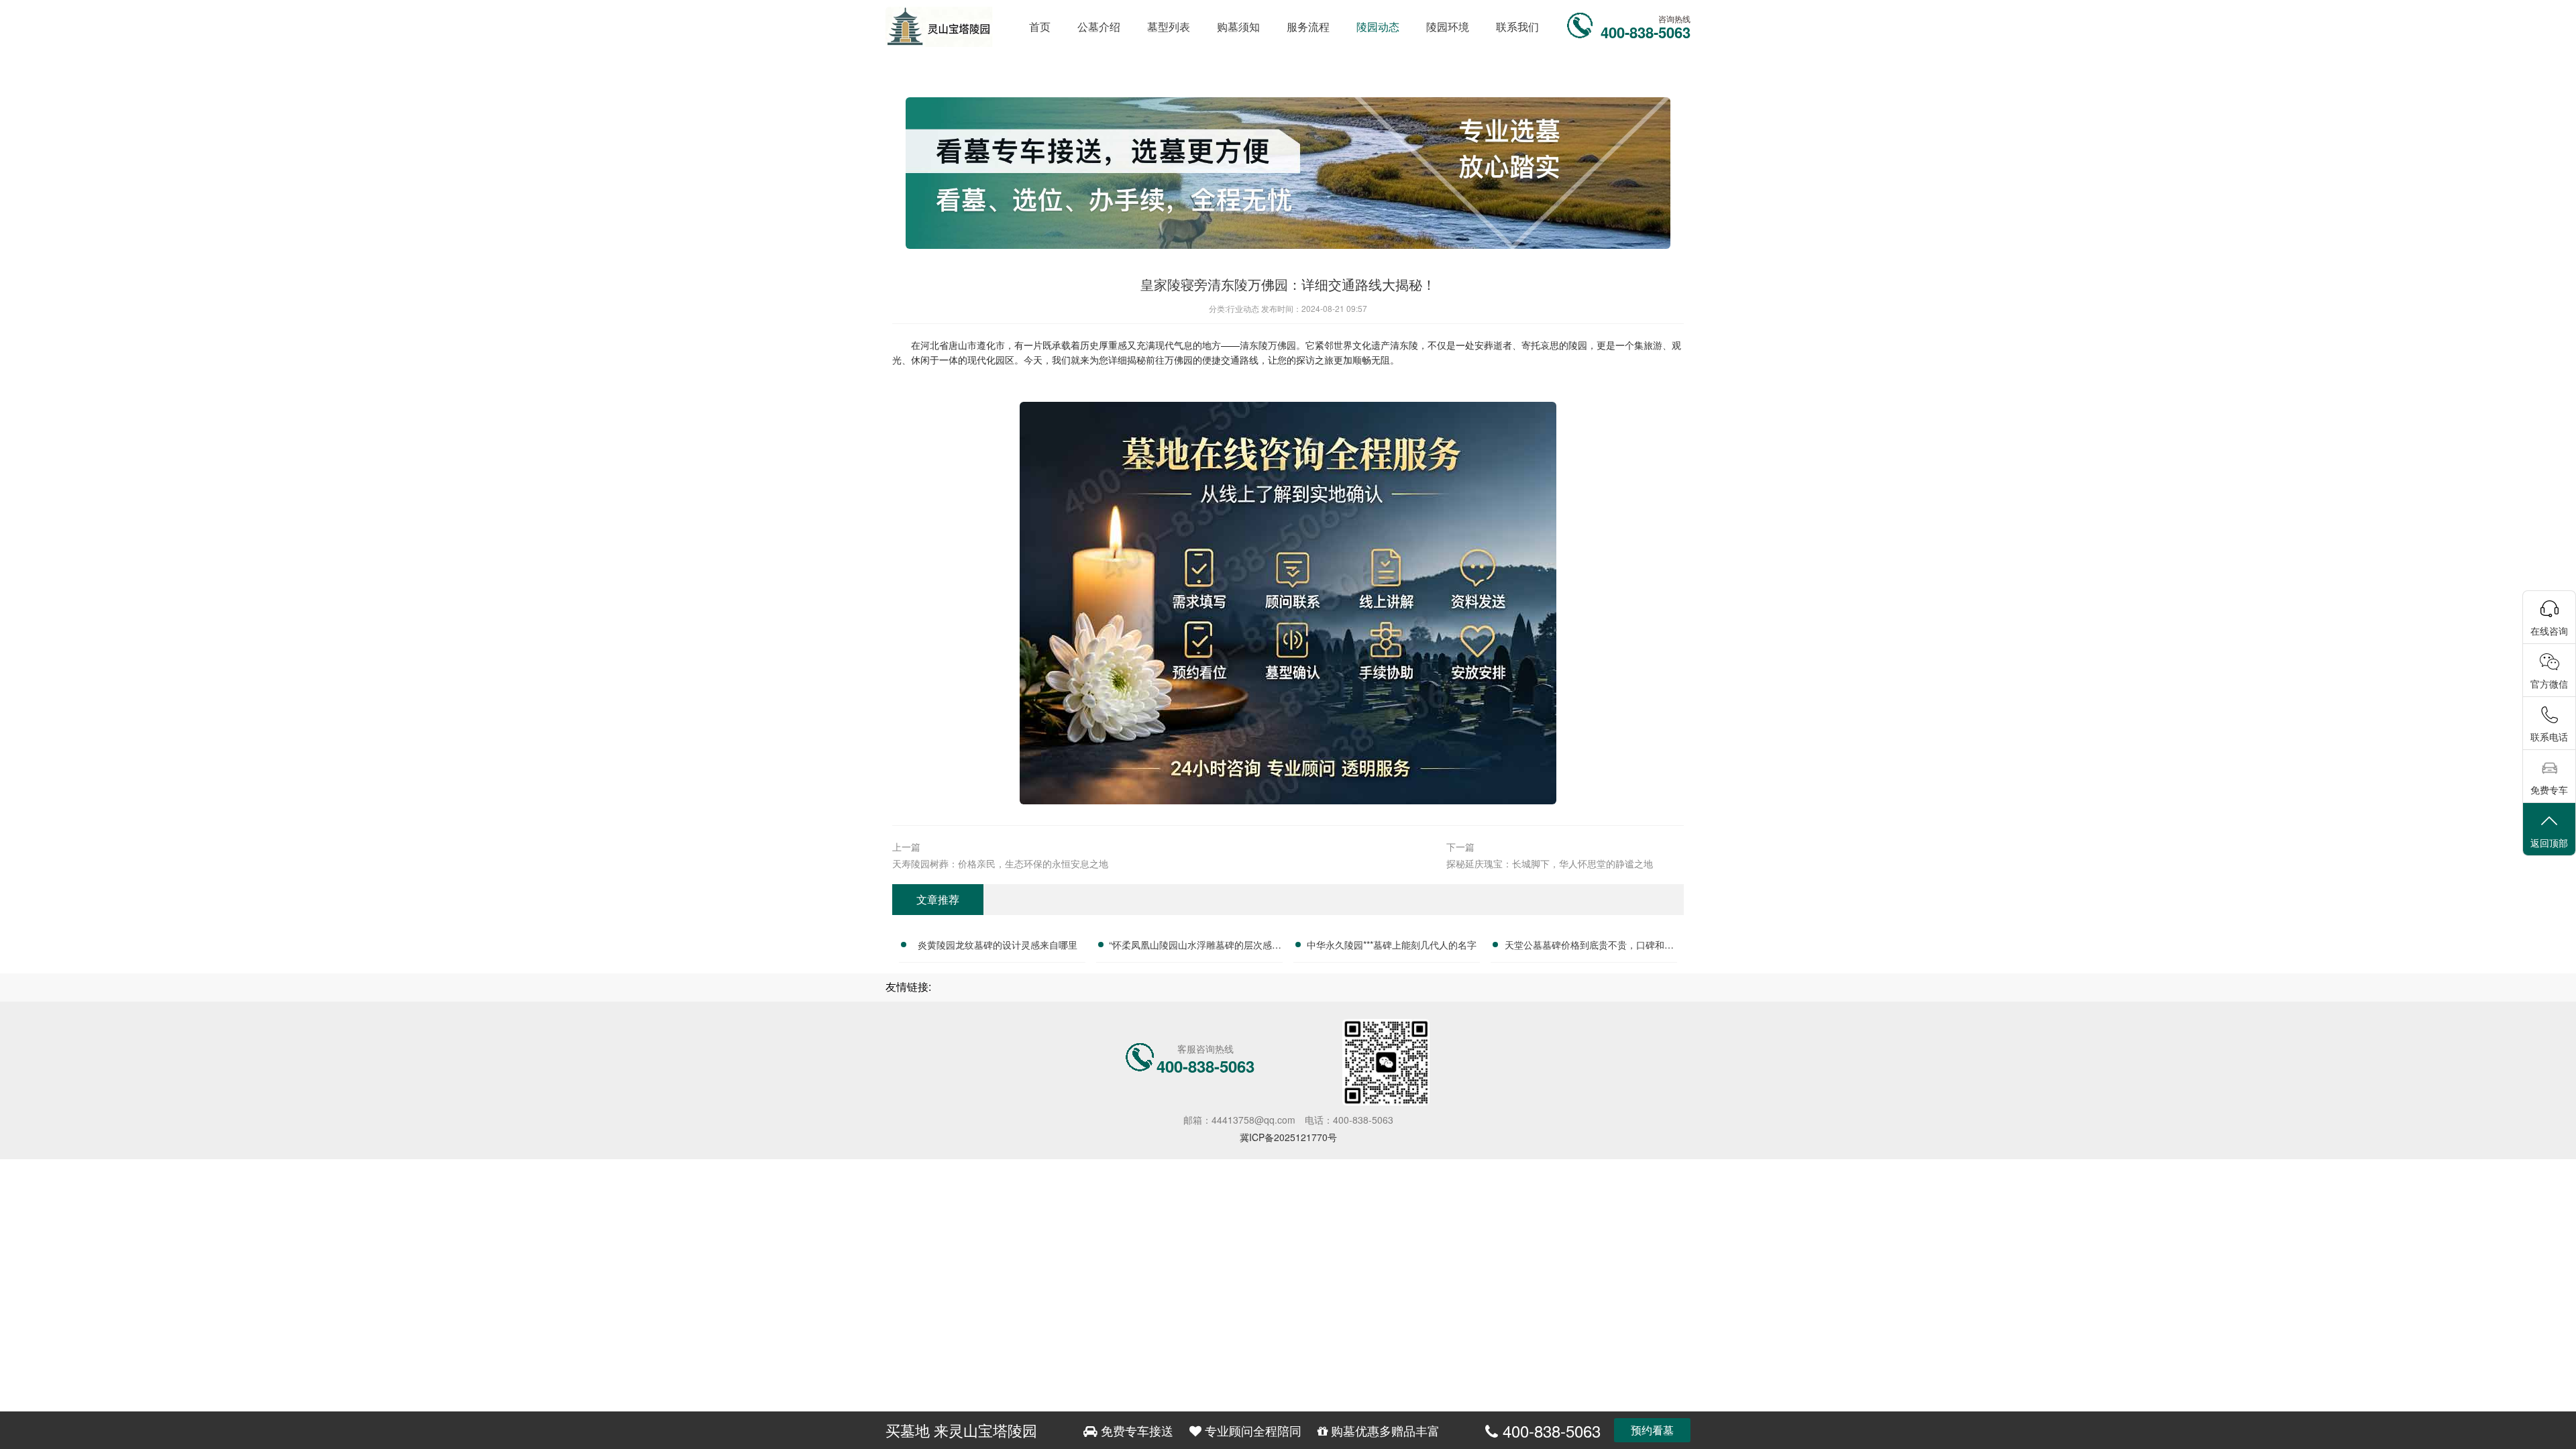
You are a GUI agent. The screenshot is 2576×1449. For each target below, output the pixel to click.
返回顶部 (2549, 843)
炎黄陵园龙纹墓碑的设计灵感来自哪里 (998, 945)
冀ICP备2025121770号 (1288, 1137)
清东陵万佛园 (1268, 345)
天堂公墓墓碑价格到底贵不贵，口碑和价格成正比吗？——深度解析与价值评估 (1589, 947)
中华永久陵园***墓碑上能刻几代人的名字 (1392, 945)
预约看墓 (1652, 1430)
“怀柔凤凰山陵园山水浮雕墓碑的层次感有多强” (1195, 947)
